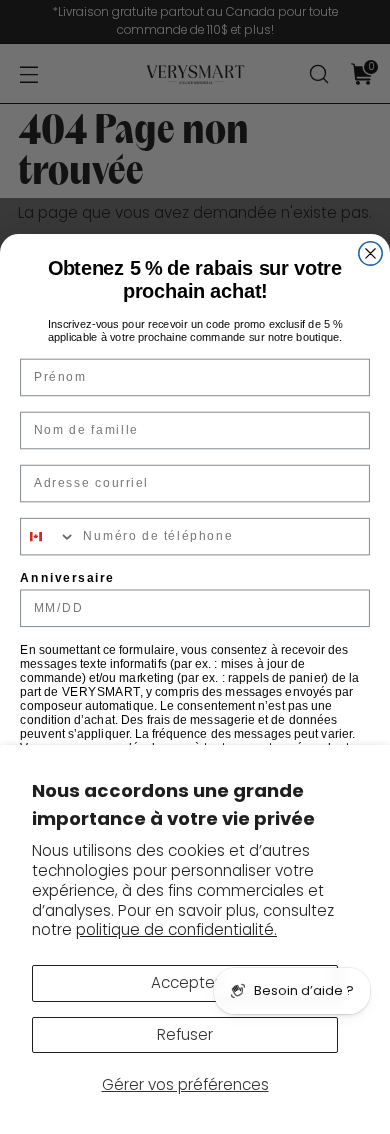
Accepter (185, 982)
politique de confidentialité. (176, 929)
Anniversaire (67, 577)
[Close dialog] (370, 253)
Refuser (185, 1034)
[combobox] (48, 537)
